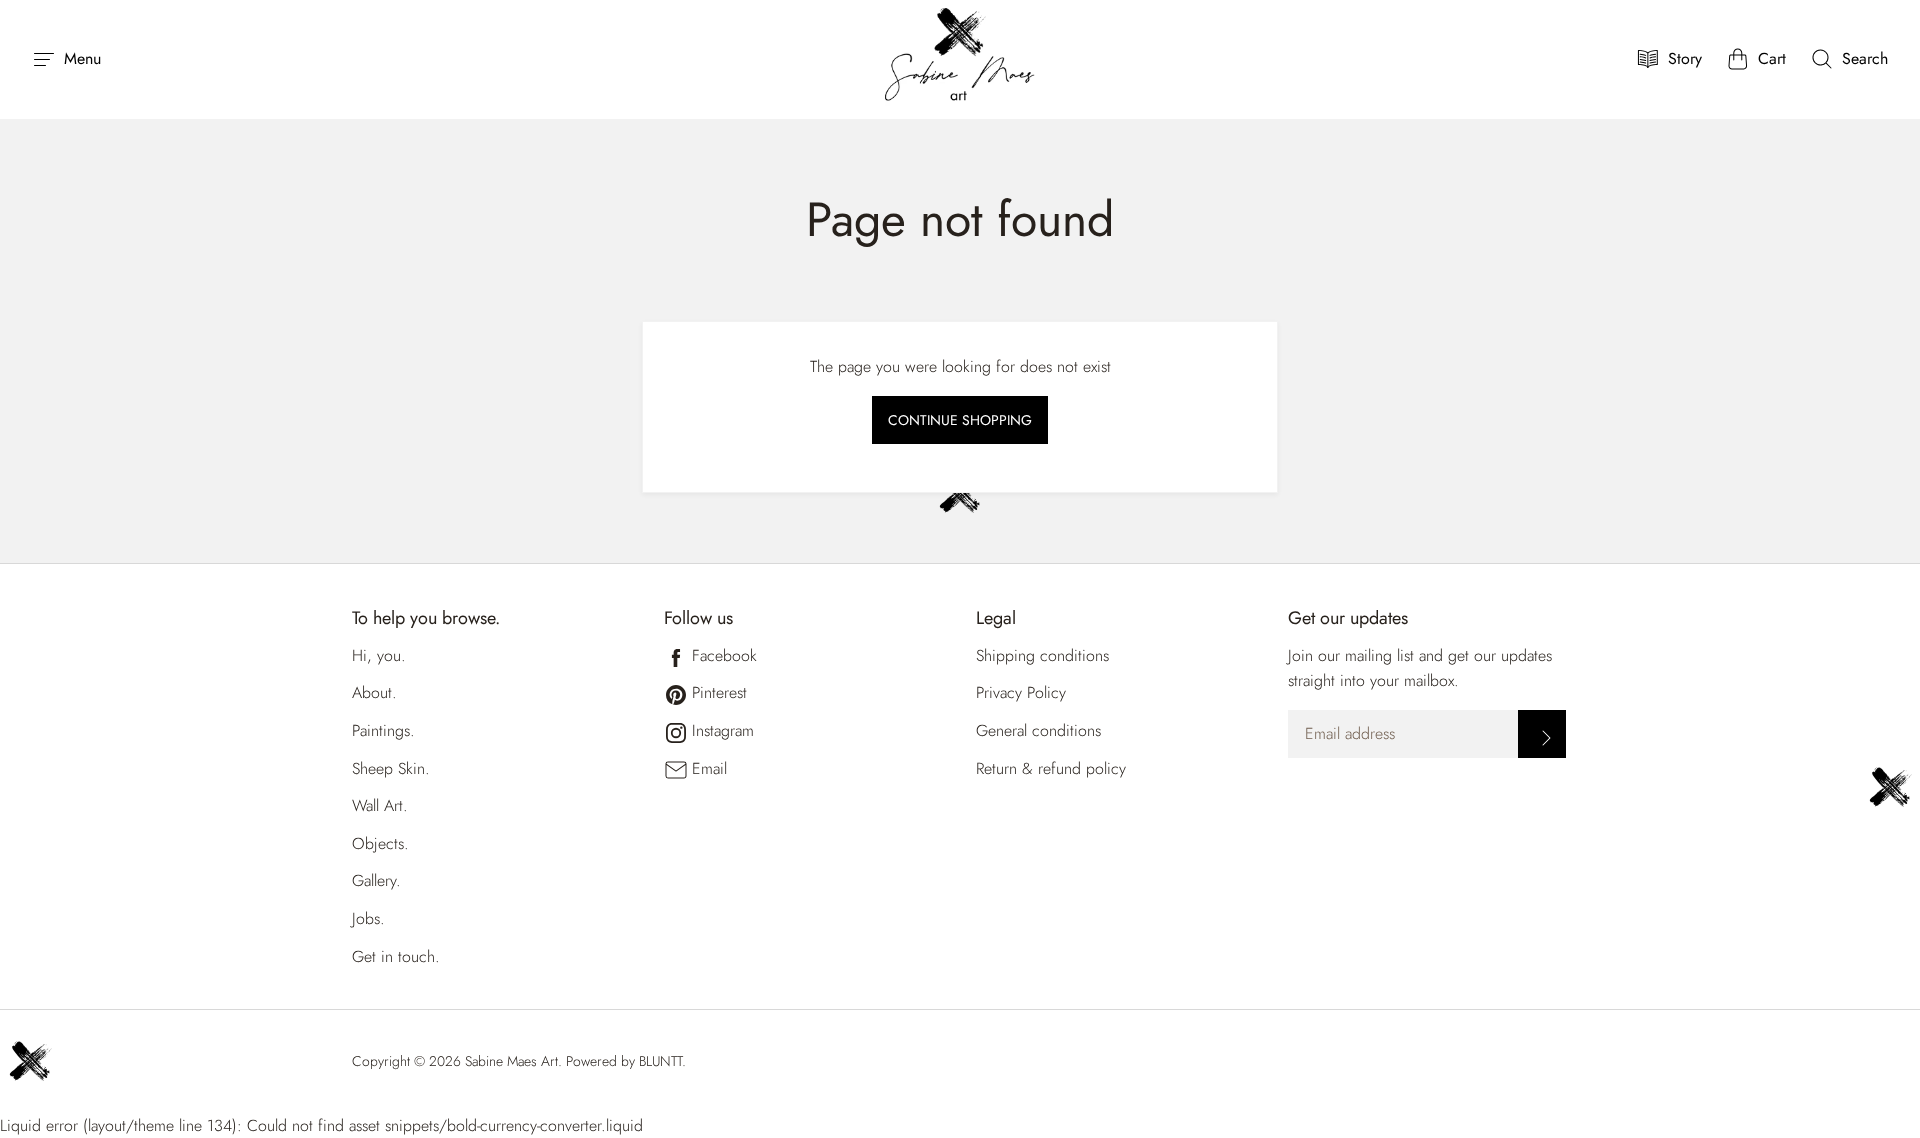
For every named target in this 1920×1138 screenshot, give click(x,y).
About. (374, 692)
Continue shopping (960, 420)
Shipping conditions (1042, 655)
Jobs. (368, 918)
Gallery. (376, 880)
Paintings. (383, 730)
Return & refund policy (1051, 768)
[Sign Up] (1542, 734)
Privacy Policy (1021, 692)
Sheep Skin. (391, 768)
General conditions (1038, 730)
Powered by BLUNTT (624, 1061)
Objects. (380, 843)
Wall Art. (380, 805)
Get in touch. (396, 956)
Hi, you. (379, 655)
